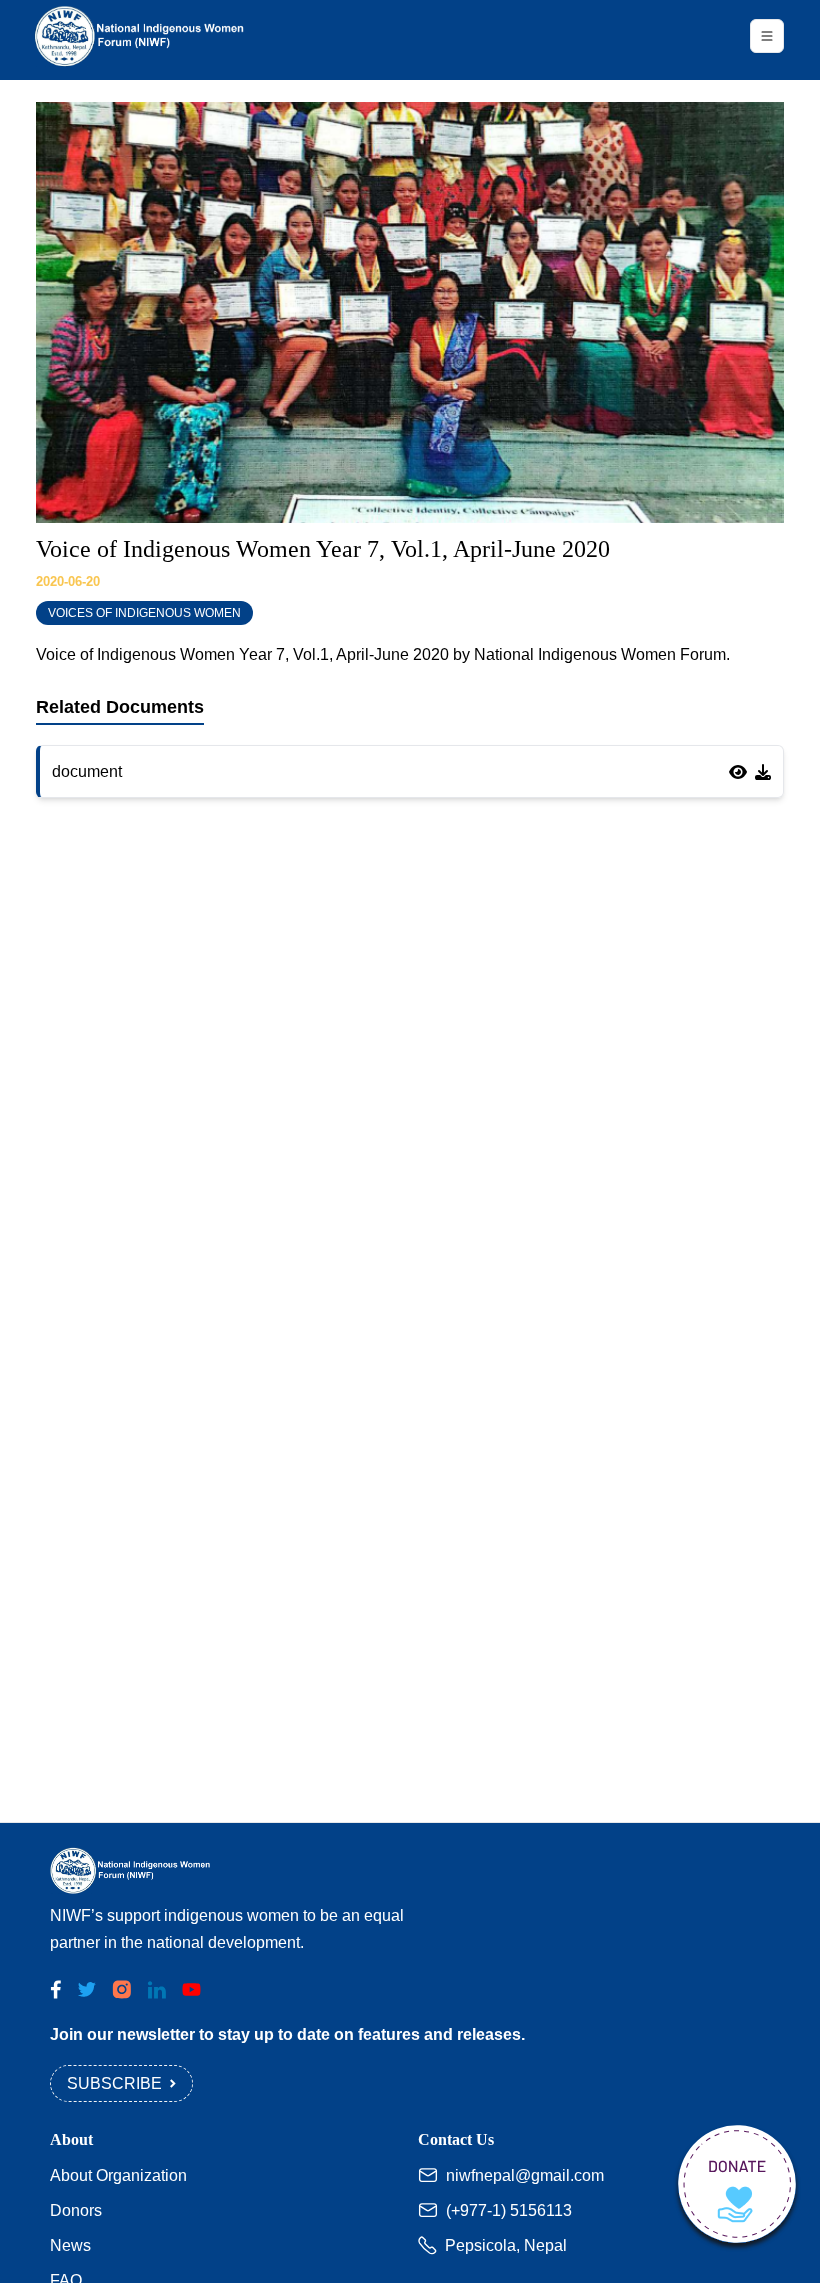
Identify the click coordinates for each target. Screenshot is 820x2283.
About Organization (118, 2175)
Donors (76, 2210)
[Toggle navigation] (767, 36)
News (70, 2245)
